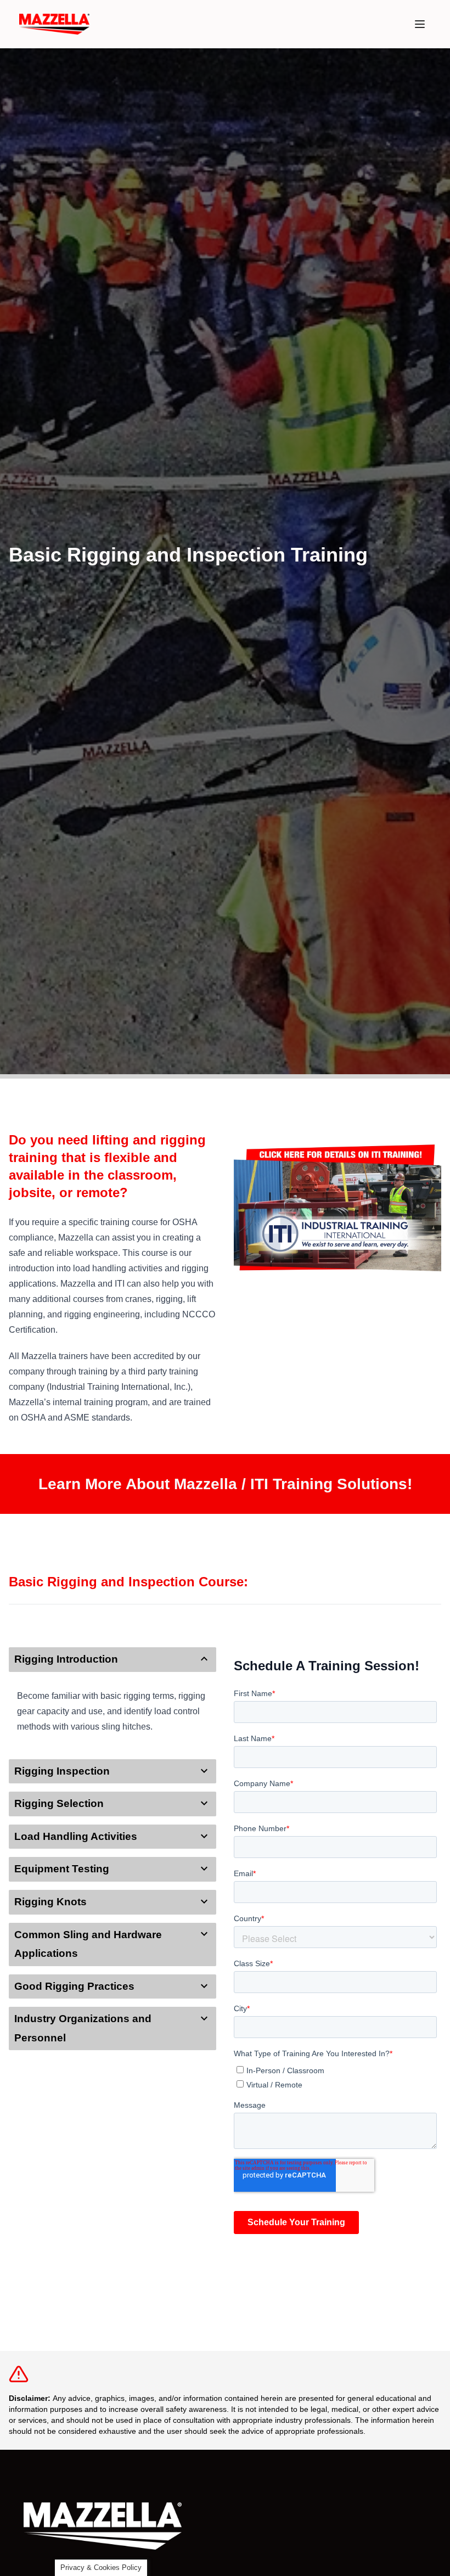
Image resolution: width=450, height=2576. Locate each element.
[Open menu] (420, 24)
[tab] (113, 1660)
